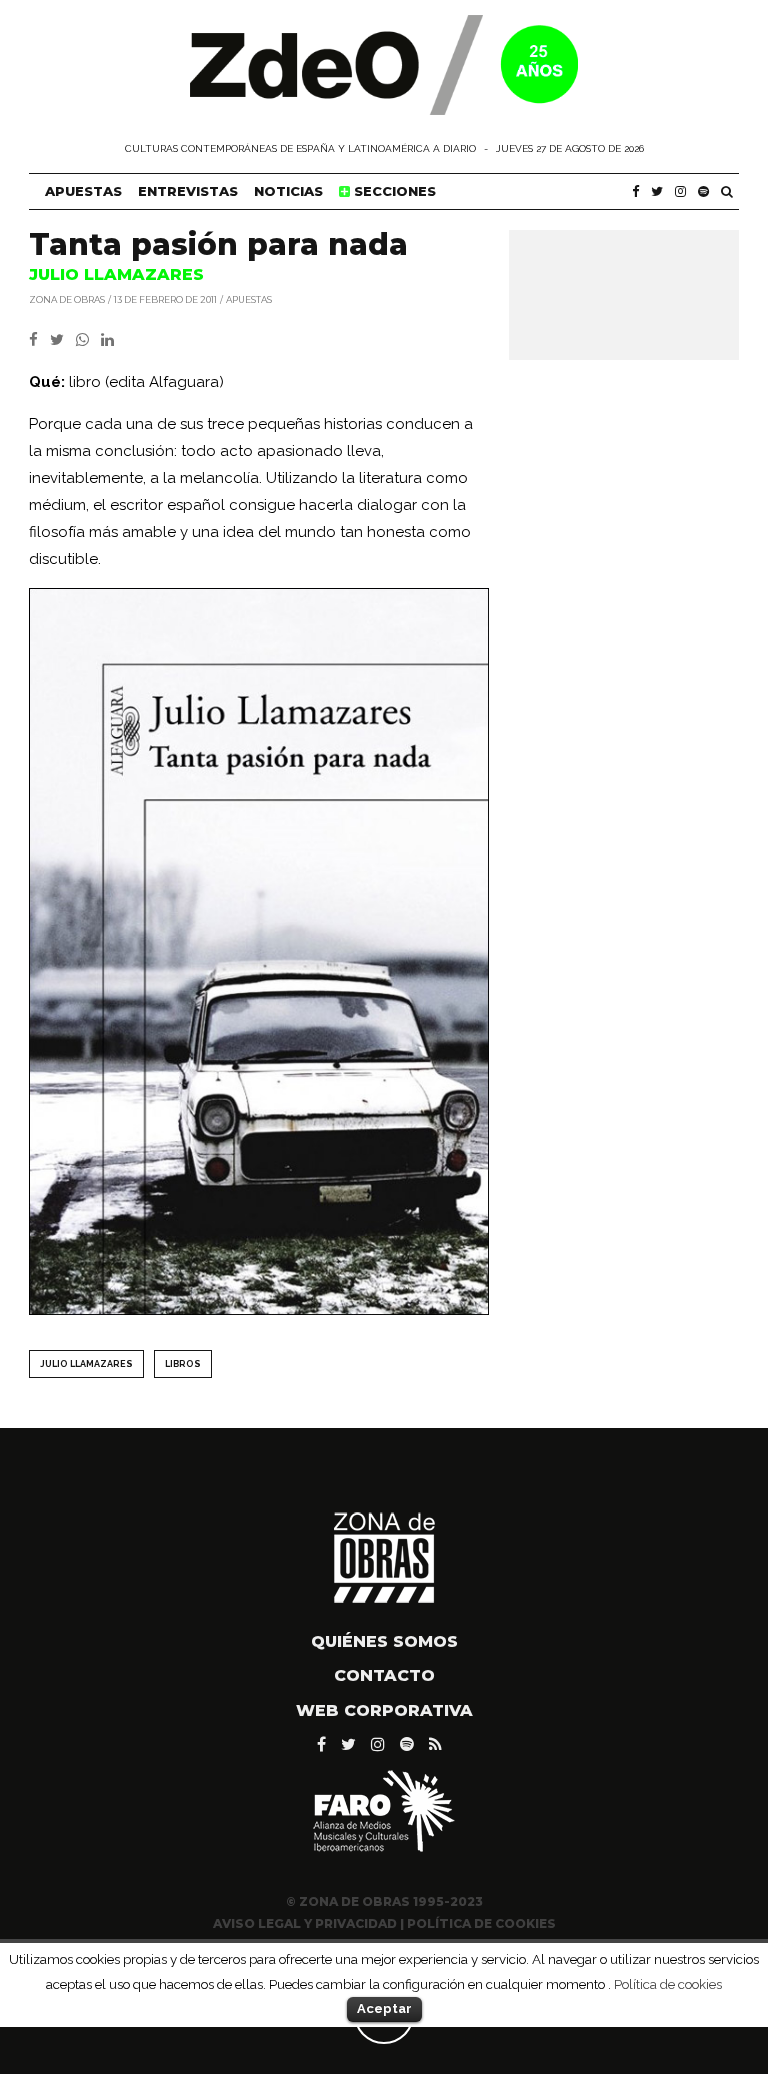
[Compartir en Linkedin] (111, 340)
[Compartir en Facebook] (39, 340)
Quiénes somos (384, 1641)
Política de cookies (668, 1984)
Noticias (288, 191)
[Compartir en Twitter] (63, 340)
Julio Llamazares (86, 1364)
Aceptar (384, 2008)
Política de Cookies (481, 1923)
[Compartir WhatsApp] (86, 340)
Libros (183, 1364)
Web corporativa (384, 1710)
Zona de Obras (67, 298)
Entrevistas (188, 191)
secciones (393, 191)
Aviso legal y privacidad (305, 1923)
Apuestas (83, 191)
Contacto (384, 1675)
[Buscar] (727, 191)
